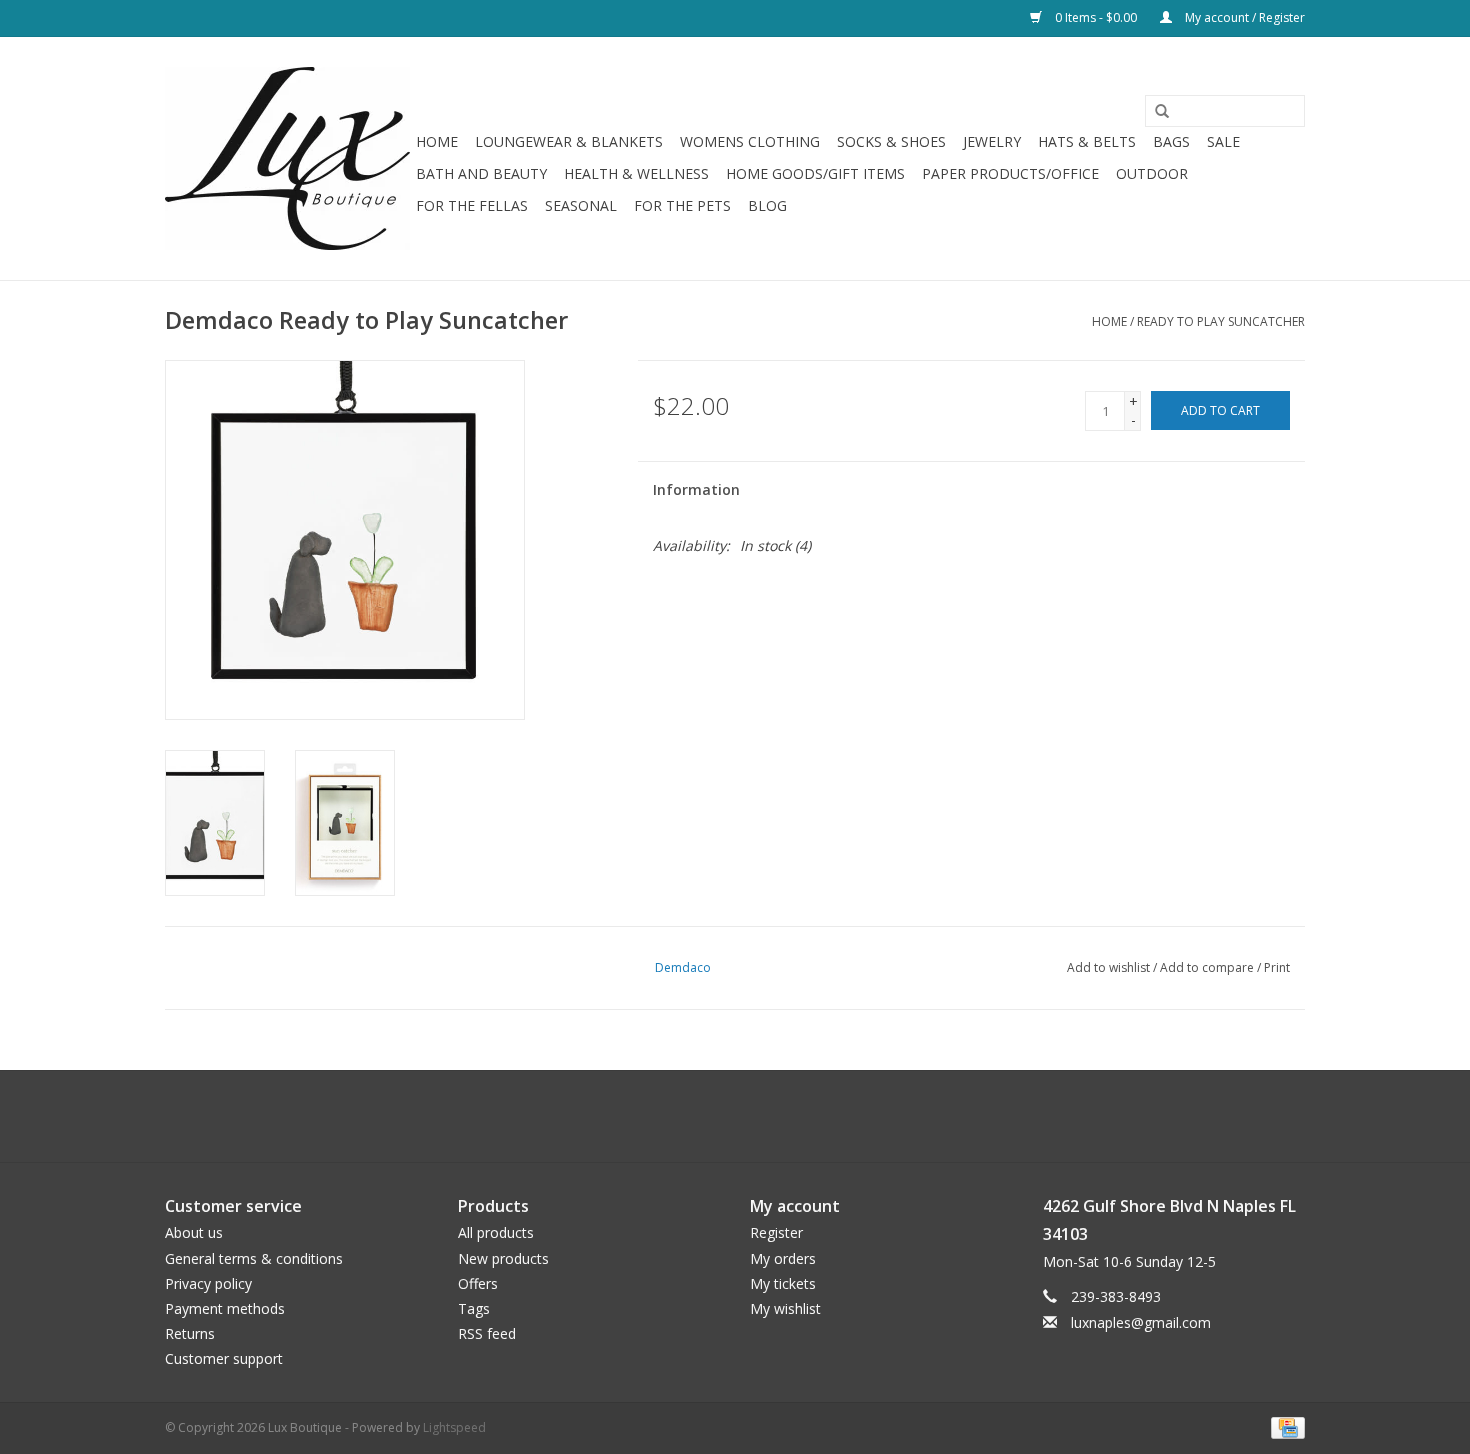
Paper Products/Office (1010, 173)
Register (776, 1232)
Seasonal (581, 205)
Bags (1171, 141)
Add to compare (1208, 967)
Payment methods (225, 1308)
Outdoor (1152, 173)
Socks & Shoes (891, 141)
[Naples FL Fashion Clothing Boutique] (287, 158)
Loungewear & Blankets (569, 141)
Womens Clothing (750, 141)
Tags (474, 1308)
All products (496, 1232)
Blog (767, 205)
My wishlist (785, 1308)
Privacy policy (208, 1283)
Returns (190, 1333)
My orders (783, 1258)
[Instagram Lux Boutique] (753, 1116)
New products (503, 1258)
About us (194, 1232)
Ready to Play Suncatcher (1221, 321)
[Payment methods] (1284, 1426)
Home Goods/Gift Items (815, 173)
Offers (478, 1283)
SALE (1223, 141)
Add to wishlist (1108, 967)
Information (696, 489)
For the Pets (682, 205)
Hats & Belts (1087, 141)
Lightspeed (454, 1427)
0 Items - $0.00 (1096, 17)
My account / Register (1243, 17)
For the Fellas (472, 205)
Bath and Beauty (481, 173)
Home (437, 141)
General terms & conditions (254, 1258)
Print (1277, 967)
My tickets (783, 1283)
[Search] (1155, 112)
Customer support (224, 1358)
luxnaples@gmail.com (1141, 1322)
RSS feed (487, 1333)
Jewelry (992, 141)
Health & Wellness (636, 173)
